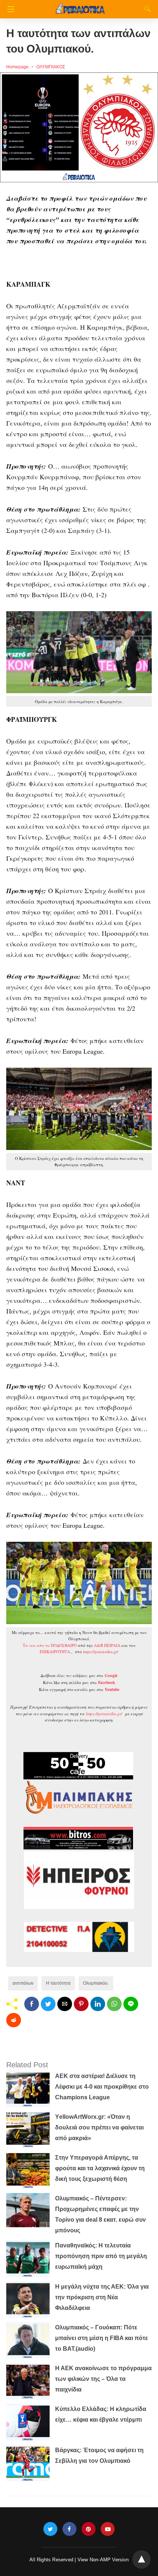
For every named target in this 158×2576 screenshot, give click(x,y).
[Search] (146, 9)
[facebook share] (32, 2004)
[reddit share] (14, 2020)
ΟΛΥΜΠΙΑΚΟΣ (51, 67)
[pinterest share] (81, 2004)
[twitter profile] (50, 2529)
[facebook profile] (69, 2529)
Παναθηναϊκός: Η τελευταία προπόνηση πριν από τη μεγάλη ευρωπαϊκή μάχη (101, 2256)
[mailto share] (65, 2004)
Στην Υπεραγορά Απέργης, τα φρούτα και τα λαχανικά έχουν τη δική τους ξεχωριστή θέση (100, 2168)
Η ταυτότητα (58, 1983)
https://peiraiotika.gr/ (101, 1651)
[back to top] (141, 2559)
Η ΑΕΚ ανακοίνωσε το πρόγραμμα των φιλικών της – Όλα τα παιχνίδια (103, 2379)
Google (111, 1676)
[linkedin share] (98, 2004)
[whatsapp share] (114, 2004)
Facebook (107, 1683)
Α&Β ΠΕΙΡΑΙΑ (107, 1645)
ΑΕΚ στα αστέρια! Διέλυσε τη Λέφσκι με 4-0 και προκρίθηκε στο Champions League (102, 2087)
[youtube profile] (108, 2529)
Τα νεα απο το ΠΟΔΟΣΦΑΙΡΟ (50, 1645)
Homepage (17, 67)
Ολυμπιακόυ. (96, 1983)
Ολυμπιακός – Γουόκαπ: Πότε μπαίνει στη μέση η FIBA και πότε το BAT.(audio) (102, 2338)
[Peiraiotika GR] (80, 5)
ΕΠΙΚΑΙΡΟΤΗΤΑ (55, 1651)
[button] (79, 127)
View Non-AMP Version (103, 2560)
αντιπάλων (23, 1983)
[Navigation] (9, 9)
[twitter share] (48, 2004)
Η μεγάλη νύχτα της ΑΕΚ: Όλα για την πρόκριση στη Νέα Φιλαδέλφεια (102, 2297)
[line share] (131, 2004)
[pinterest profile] (89, 2529)
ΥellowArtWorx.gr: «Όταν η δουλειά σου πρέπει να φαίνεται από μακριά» (99, 2127)
